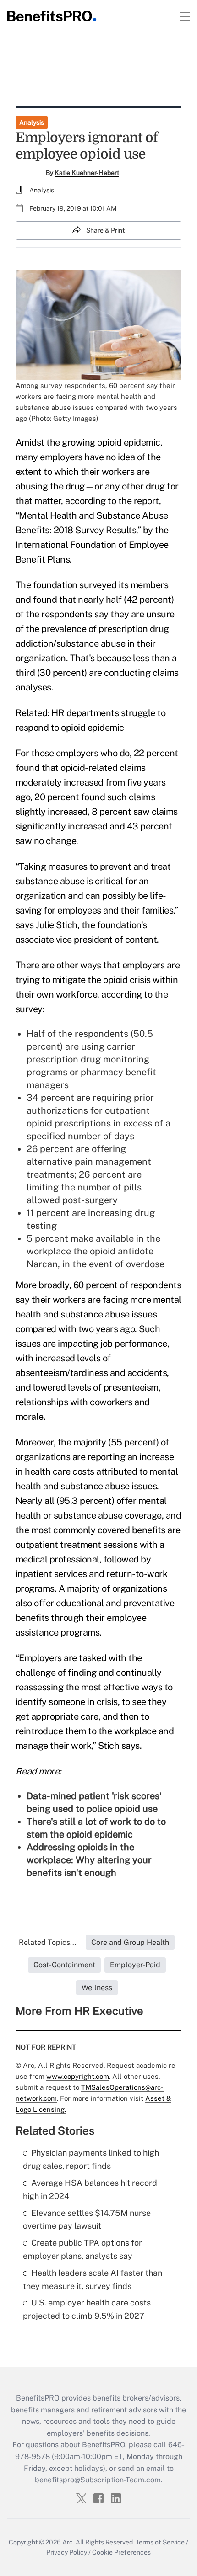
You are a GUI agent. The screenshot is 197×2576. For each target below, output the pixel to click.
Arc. (68, 2542)
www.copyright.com (78, 2076)
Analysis (32, 122)
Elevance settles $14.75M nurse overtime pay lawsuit (87, 2220)
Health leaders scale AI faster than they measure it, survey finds (93, 2279)
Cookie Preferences (121, 2552)
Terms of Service (160, 2542)
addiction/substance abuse (71, 643)
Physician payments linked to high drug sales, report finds (91, 2159)
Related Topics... (48, 1942)
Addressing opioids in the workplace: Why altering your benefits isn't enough (89, 1860)
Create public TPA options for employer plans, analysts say (82, 2249)
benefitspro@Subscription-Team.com (98, 2480)
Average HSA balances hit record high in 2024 (90, 2189)
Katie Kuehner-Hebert (87, 173)
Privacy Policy (67, 2552)
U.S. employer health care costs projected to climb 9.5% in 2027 (87, 2309)
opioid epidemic (129, 442)
